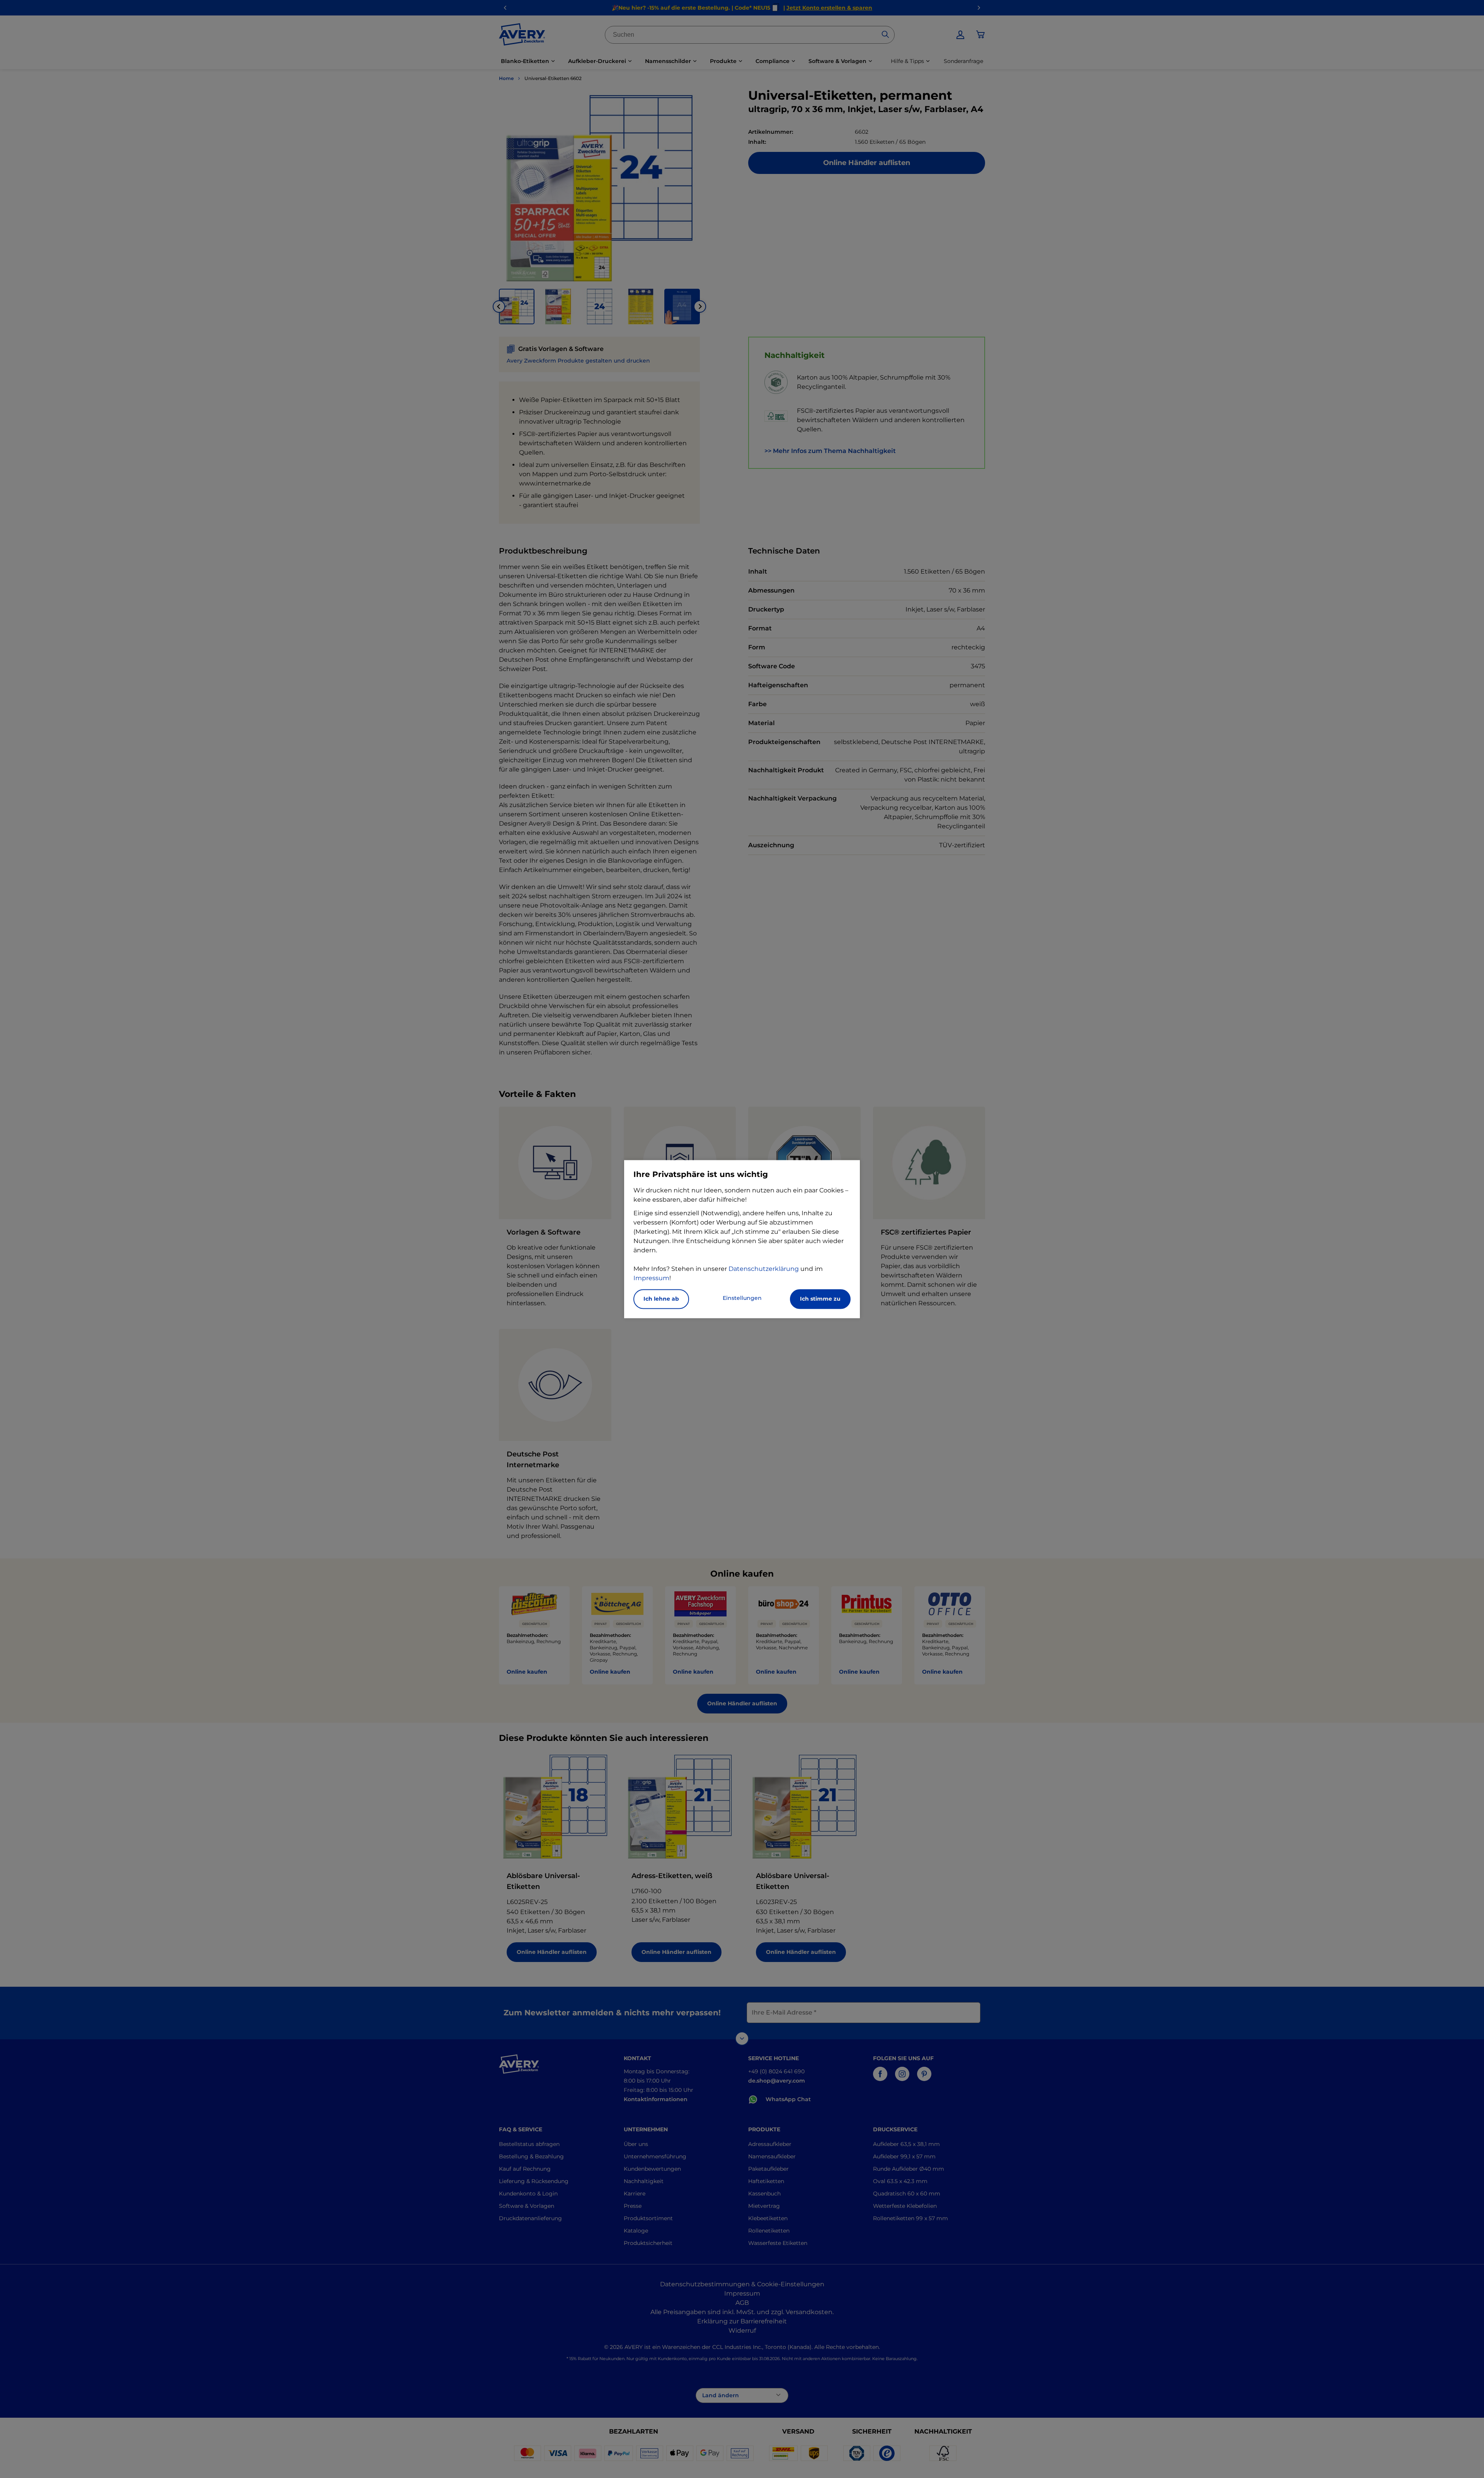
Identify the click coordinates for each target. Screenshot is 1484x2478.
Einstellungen (742, 1298)
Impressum (651, 1278)
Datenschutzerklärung (764, 1269)
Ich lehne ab (661, 1299)
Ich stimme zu (820, 1299)
